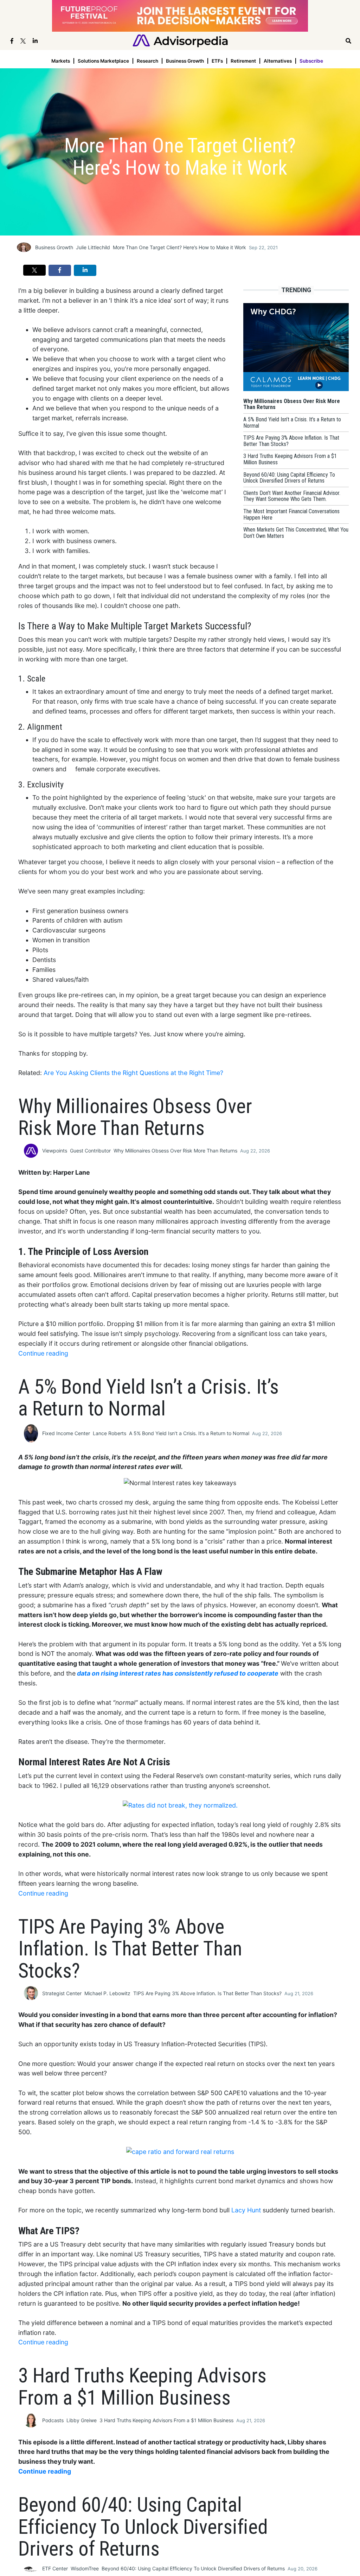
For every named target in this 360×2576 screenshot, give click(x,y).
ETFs (217, 61)
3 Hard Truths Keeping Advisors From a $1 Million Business (166, 2420)
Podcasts (53, 2420)
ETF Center (55, 2568)
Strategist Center (62, 1993)
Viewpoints (55, 1151)
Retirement (243, 61)
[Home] (180, 40)
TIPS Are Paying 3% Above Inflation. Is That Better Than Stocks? (207, 1993)
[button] (34, 270)
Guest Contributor (90, 1151)
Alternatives (278, 61)
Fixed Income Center (66, 1433)
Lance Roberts (110, 1433)
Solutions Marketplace (103, 61)
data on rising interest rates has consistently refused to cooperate (178, 1673)
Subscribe (311, 61)
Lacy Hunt (246, 2210)
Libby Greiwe (82, 2420)
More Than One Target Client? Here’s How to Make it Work (179, 247)
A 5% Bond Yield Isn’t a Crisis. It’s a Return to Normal (189, 1433)
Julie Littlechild (93, 247)
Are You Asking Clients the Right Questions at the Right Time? (133, 1073)
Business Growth (185, 61)
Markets (61, 61)
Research (147, 61)
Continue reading (43, 1353)
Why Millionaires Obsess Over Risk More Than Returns (175, 1151)
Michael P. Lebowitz (107, 1993)
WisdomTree (85, 2568)
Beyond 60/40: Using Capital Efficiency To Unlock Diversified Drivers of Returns (193, 2568)
